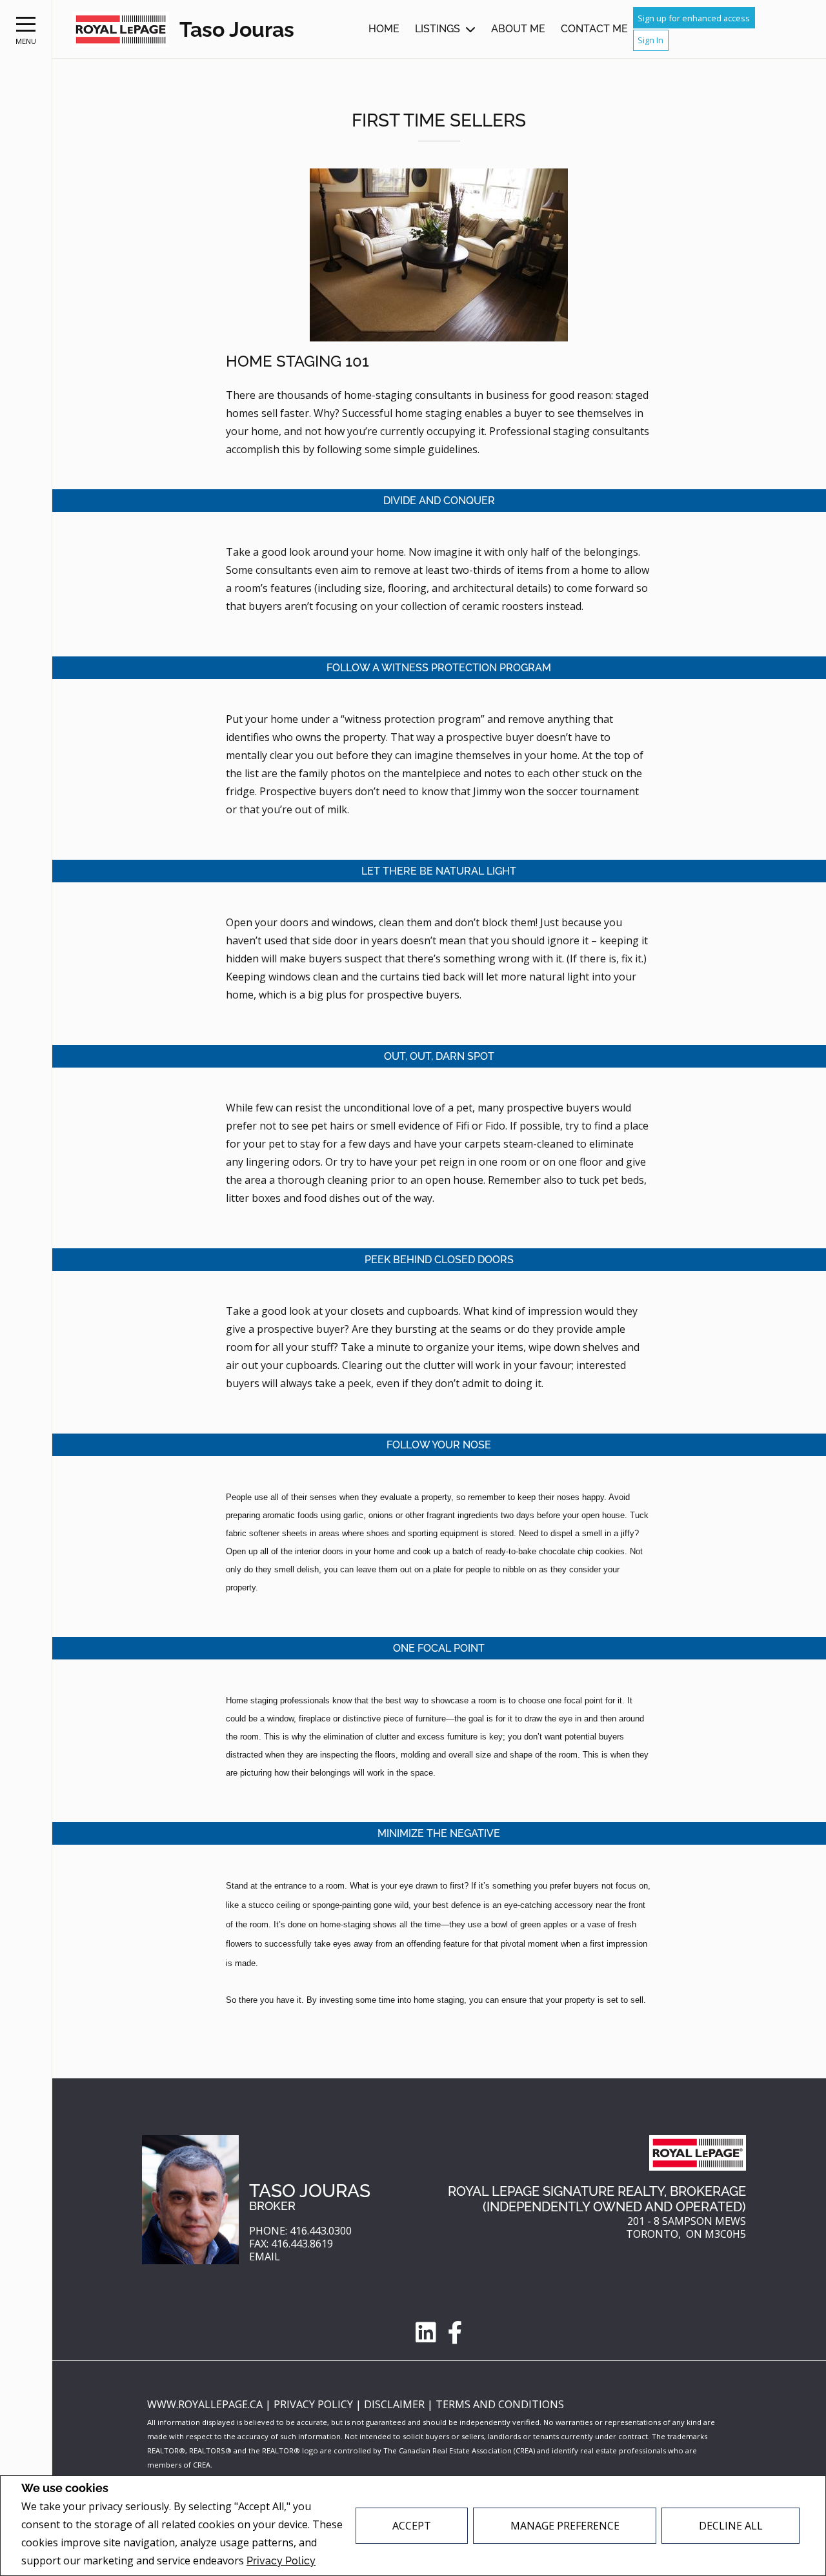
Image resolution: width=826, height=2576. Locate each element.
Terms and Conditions (500, 2404)
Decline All (731, 2526)
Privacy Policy (281, 2561)
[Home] (121, 29)
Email (265, 2257)
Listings (438, 29)
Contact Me (594, 29)
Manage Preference (565, 2526)
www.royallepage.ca (205, 2404)
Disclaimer (396, 2404)
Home (384, 29)
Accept (412, 2526)
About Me (518, 29)
